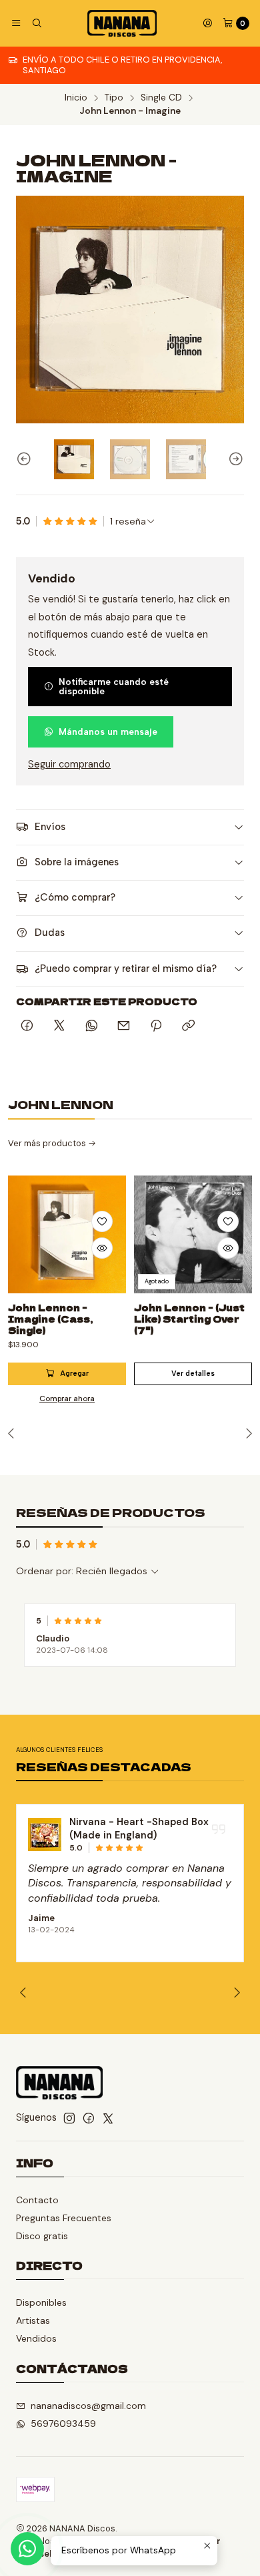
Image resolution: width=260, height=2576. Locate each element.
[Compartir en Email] (124, 1026)
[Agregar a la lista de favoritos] (102, 1221)
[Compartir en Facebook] (27, 1026)
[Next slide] (234, 459)
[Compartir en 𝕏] (59, 1026)
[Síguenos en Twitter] (108, 2118)
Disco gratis (42, 2236)
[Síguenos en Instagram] (69, 2118)
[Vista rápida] (102, 1248)
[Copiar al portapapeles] (188, 1026)
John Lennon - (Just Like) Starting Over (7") (189, 1319)
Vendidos (36, 2338)
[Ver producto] (45, 1834)
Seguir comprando (69, 764)
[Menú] (16, 23)
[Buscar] (36, 23)
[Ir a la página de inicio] (122, 23)
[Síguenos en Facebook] (89, 2118)
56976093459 (63, 2424)
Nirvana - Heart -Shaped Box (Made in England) (139, 1828)
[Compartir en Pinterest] (156, 1026)
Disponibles (41, 2302)
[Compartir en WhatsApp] (92, 1026)
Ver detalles (193, 1374)
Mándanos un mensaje (108, 732)
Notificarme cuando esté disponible (114, 686)
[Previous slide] (26, 459)
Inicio (76, 98)
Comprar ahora (67, 1398)
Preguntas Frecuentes (64, 2218)
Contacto (37, 2200)
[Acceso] (207, 23)
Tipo (114, 98)
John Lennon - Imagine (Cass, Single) (50, 1319)
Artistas (33, 2320)
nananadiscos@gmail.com (88, 2406)
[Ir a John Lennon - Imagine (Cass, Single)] (67, 1234)
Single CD (161, 98)
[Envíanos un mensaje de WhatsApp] (27, 2549)
